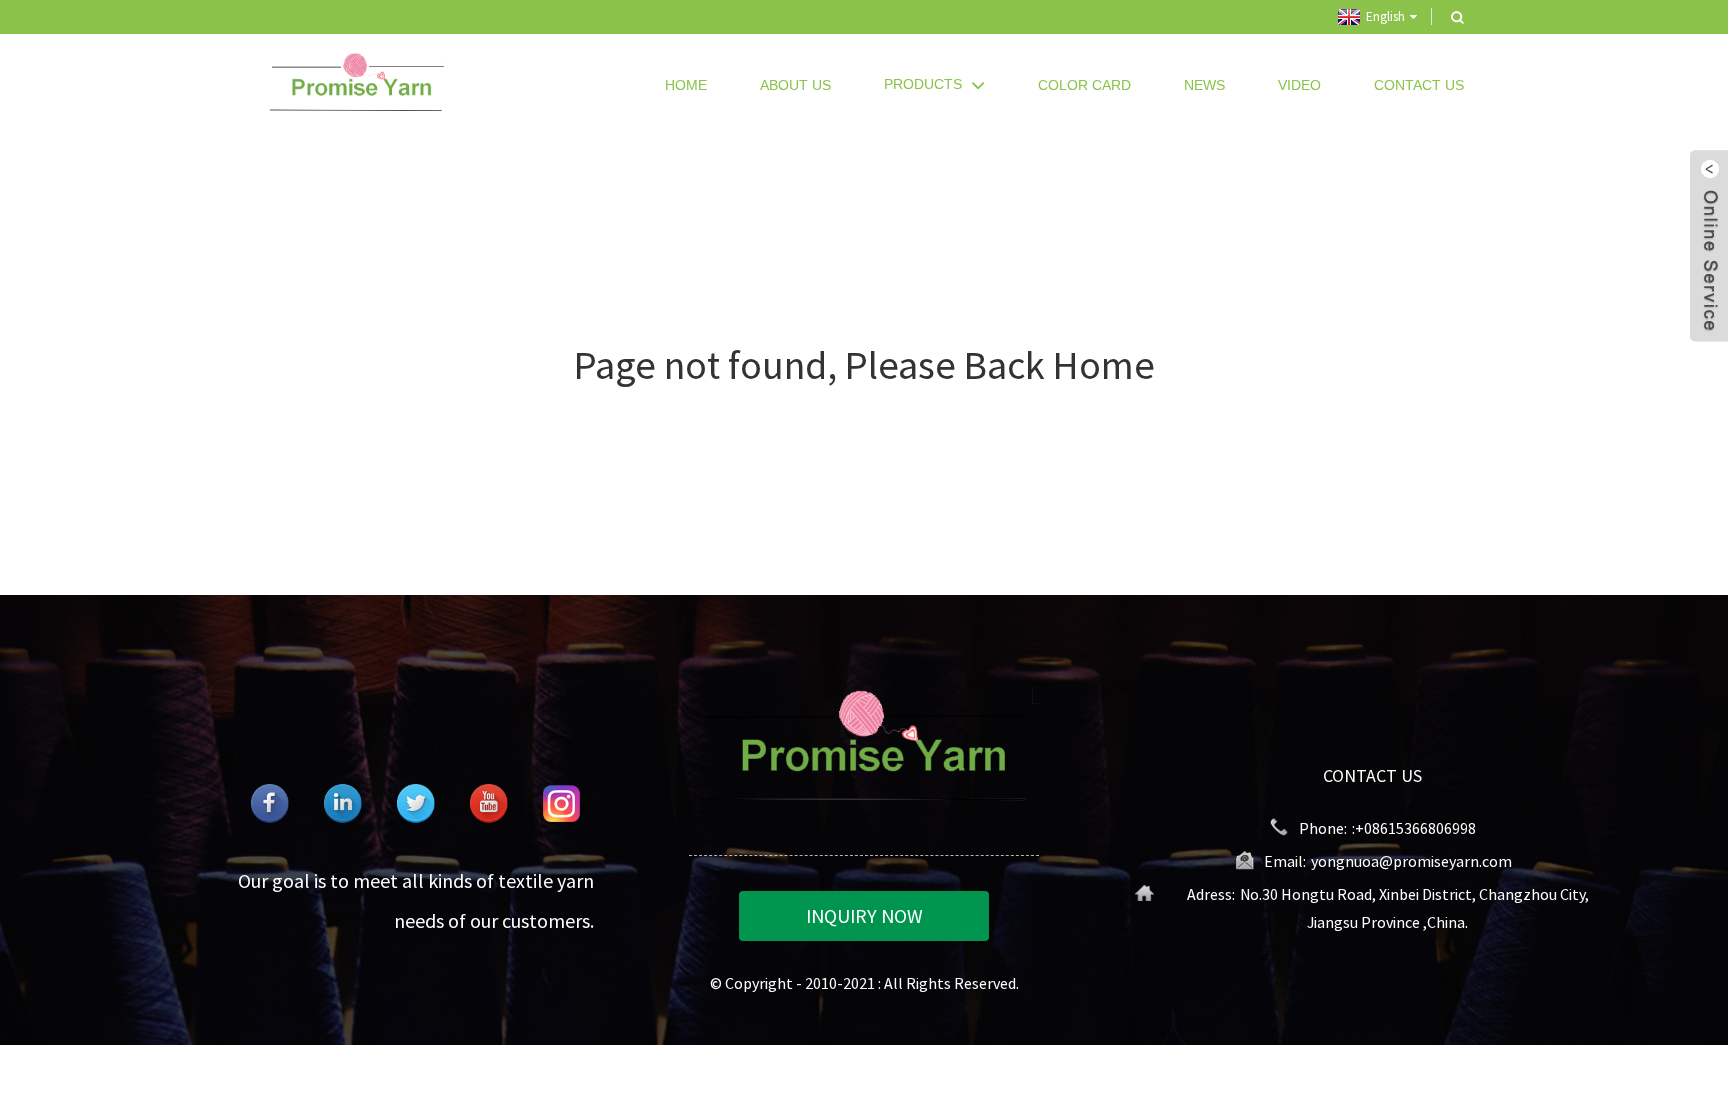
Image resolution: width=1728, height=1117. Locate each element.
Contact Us (1419, 85)
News (1204, 85)
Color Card (1084, 85)
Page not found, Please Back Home (864, 365)
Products (923, 84)
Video (1299, 85)
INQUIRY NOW (864, 915)
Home (686, 85)
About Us (795, 85)
